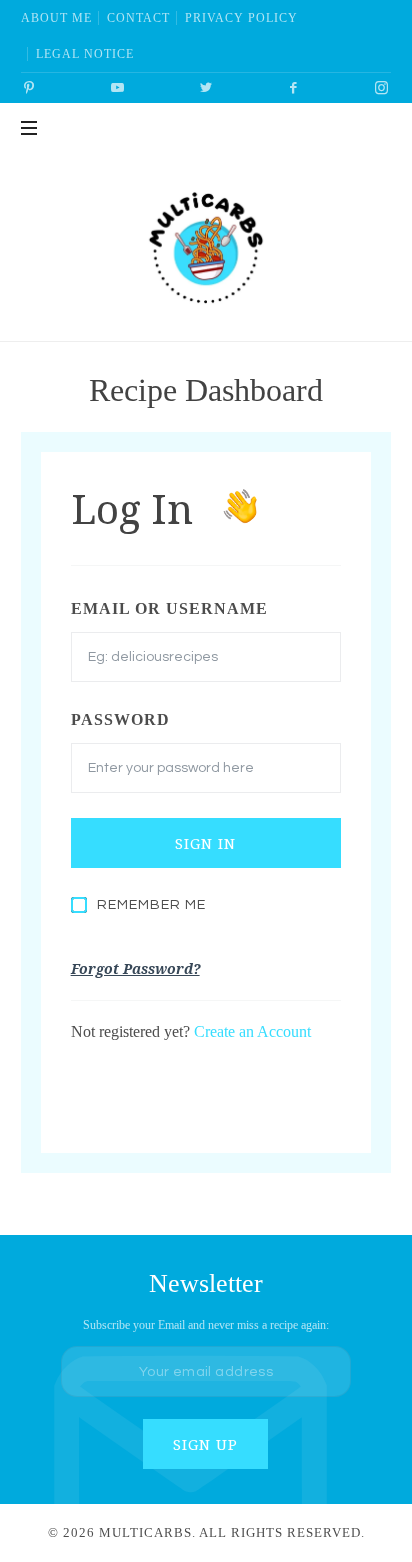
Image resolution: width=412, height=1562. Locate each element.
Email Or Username (169, 608)
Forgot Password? (135, 968)
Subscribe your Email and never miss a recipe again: (206, 1325)
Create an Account (252, 1031)
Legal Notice (85, 54)
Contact (138, 18)
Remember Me (151, 905)
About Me (56, 18)
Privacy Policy (241, 18)
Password (120, 719)
